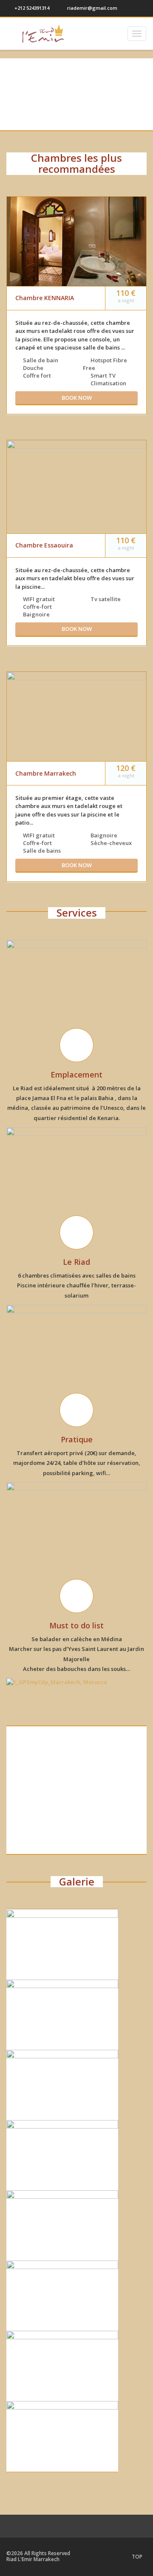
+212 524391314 (31, 8)
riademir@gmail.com (92, 8)
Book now (77, 398)
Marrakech (77, 1840)
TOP (137, 2557)
